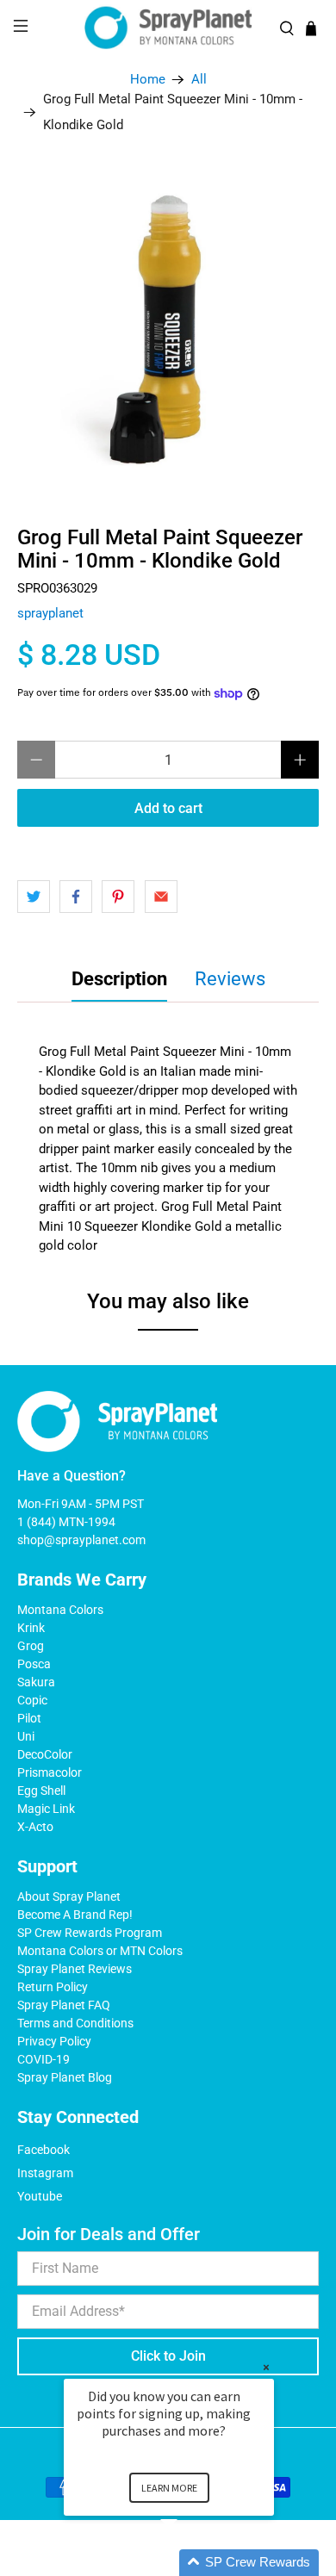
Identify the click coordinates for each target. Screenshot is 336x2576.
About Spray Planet (69, 1896)
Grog (31, 1646)
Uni (26, 1736)
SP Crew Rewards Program (90, 1933)
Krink (31, 1628)
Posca (34, 1664)
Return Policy (53, 1987)
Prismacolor (50, 1772)
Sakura (36, 1682)
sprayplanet (50, 613)
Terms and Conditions (75, 2023)
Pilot (29, 1718)
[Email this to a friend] (161, 897)
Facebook (44, 2150)
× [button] (266, 2367)
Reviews (230, 979)
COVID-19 (44, 2059)
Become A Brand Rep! (75, 1915)
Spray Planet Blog (65, 2077)
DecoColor (45, 1754)
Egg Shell (41, 1791)
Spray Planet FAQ (64, 2005)
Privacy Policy (54, 2041)
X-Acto (35, 1827)
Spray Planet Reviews (75, 1969)
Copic (32, 1700)
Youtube (40, 2196)
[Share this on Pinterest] (118, 897)
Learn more (169, 2488)
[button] (190, 2563)
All (199, 80)
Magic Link (46, 1809)
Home (148, 80)
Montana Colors (60, 1610)
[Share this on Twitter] (34, 897)
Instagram (45, 2173)
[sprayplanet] (168, 28)
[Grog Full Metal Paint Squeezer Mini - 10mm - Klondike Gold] (168, 323)
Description (119, 979)
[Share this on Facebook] (76, 897)
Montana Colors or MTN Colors (100, 1951)
